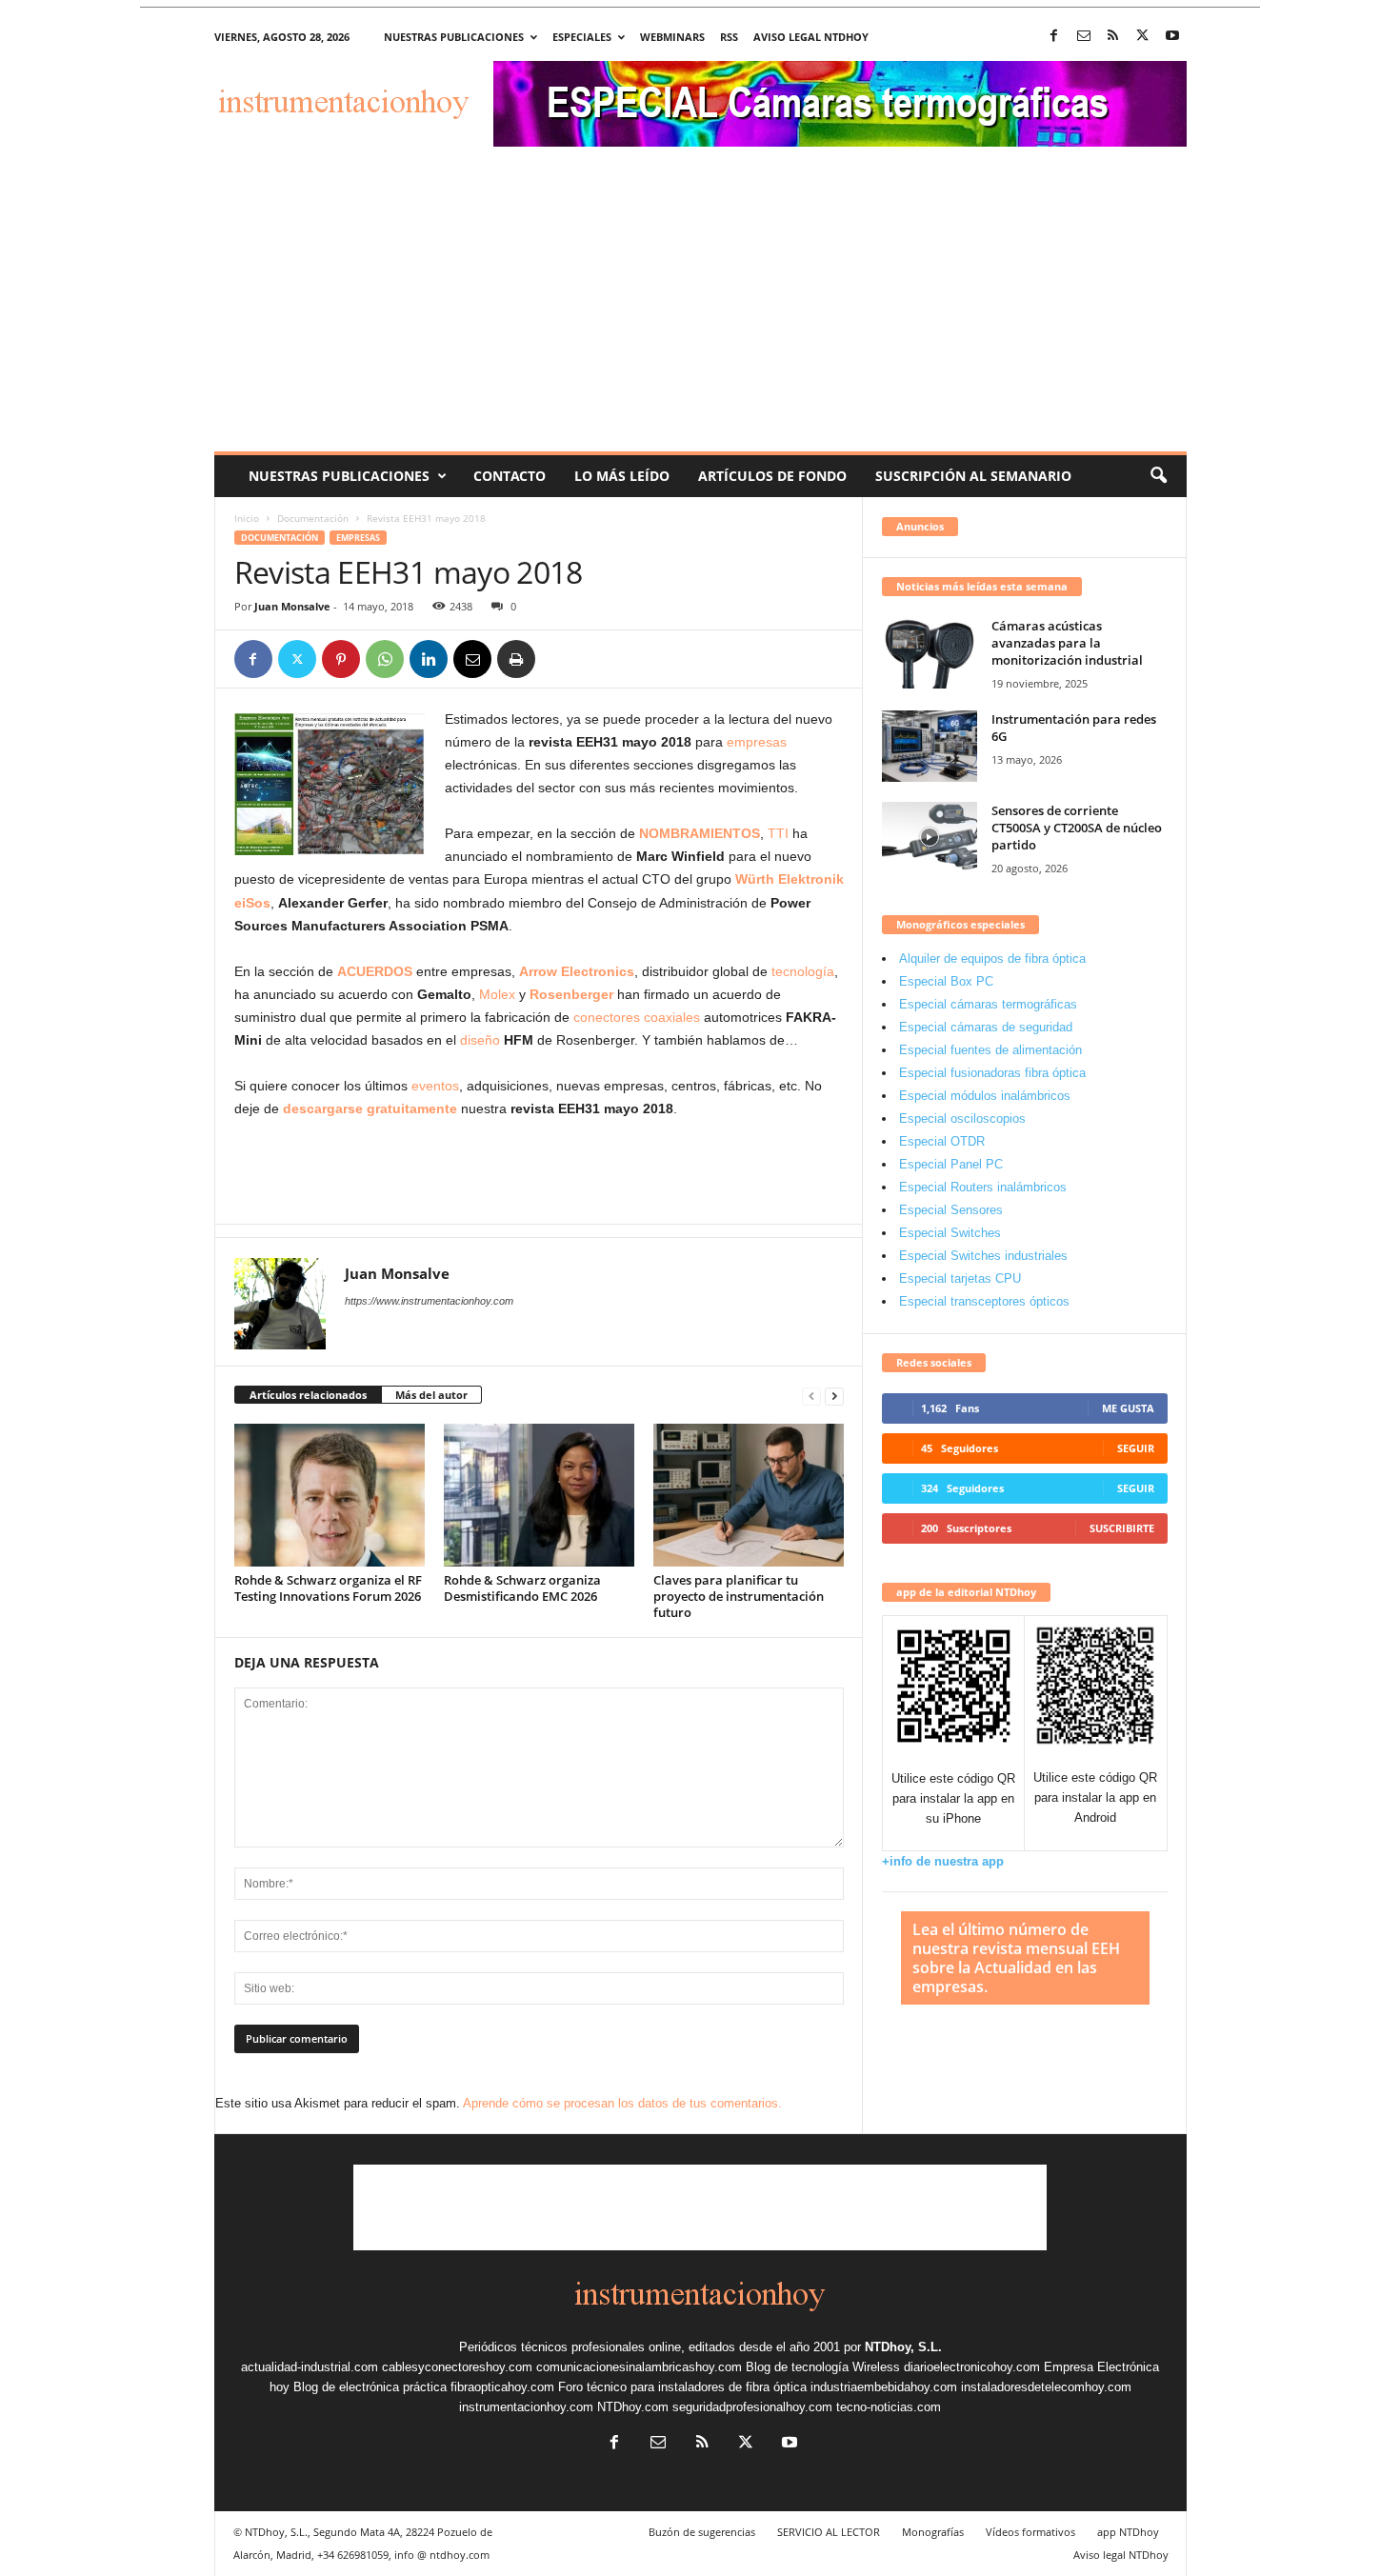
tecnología (801, 971)
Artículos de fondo (772, 476)
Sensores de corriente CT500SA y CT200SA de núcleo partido (1077, 828)
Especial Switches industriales (983, 1256)
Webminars (672, 37)
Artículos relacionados (308, 1395)
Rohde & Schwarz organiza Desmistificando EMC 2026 (522, 1588)
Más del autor (431, 1395)
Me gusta (1128, 1408)
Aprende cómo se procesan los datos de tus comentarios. (622, 2103)
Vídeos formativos (1030, 2532)
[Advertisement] (700, 309)
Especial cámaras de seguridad (986, 1027)
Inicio (247, 518)
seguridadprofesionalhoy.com (752, 2407)
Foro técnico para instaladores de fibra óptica (682, 2387)
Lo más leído (622, 476)
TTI (778, 833)
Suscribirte (1122, 1528)
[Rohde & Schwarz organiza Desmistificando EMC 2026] (539, 1495)
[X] (1143, 37)
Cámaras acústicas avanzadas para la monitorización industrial (1067, 643)
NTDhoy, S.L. (903, 2347)
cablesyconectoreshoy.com (457, 2367)
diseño (480, 1040)
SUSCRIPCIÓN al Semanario (973, 476)
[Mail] (1084, 37)
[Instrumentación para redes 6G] (930, 746)
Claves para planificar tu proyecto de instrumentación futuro (739, 1596)
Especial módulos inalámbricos (985, 1096)
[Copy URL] (560, 659)
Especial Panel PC (951, 1164)
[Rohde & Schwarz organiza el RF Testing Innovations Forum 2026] (330, 1495)
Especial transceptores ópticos (984, 1301)
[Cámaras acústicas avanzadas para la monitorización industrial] (930, 653)
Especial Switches (950, 1233)
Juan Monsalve (292, 606)
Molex (497, 994)
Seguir (1136, 1448)
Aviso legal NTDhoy (811, 37)
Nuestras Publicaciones (339, 476)
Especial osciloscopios (962, 1118)
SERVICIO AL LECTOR (829, 2532)
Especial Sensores (951, 1210)
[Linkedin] (429, 659)
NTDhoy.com (633, 2407)
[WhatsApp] (385, 659)
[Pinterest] (341, 659)
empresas (757, 742)
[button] (1158, 476)
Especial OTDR (942, 1141)
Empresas (358, 538)
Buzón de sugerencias (702, 2532)
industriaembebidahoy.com (884, 2387)
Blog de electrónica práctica (370, 2387)
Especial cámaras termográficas (988, 1004)
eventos (435, 1086)
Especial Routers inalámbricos (983, 1187)
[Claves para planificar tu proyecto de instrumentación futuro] (749, 1495)
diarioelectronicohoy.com (972, 2367)
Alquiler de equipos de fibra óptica (992, 959)
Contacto (510, 476)
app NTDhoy (1128, 2532)
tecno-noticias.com (889, 2407)
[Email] (472, 659)
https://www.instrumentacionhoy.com (429, 1301)
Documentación (313, 518)
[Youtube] (1172, 37)
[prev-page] (811, 1396)
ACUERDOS (375, 971)
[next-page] (834, 1396)
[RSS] (1113, 37)
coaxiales (672, 1017)
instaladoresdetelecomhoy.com (1046, 2387)
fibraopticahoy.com (502, 2387)
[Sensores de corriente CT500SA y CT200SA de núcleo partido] (930, 838)
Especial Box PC (946, 981)
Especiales (582, 37)
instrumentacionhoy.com (526, 2407)
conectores (607, 1017)
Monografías (933, 2532)
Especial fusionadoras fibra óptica (992, 1073)
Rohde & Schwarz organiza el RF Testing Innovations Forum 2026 (328, 1588)
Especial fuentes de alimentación (990, 1050)
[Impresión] (516, 659)
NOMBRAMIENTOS (700, 833)
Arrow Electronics (577, 971)
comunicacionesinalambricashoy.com (639, 2367)
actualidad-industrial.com (310, 2367)
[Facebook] (1054, 37)
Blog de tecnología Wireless (823, 2367)
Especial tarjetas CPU (960, 1278)
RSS (729, 37)
